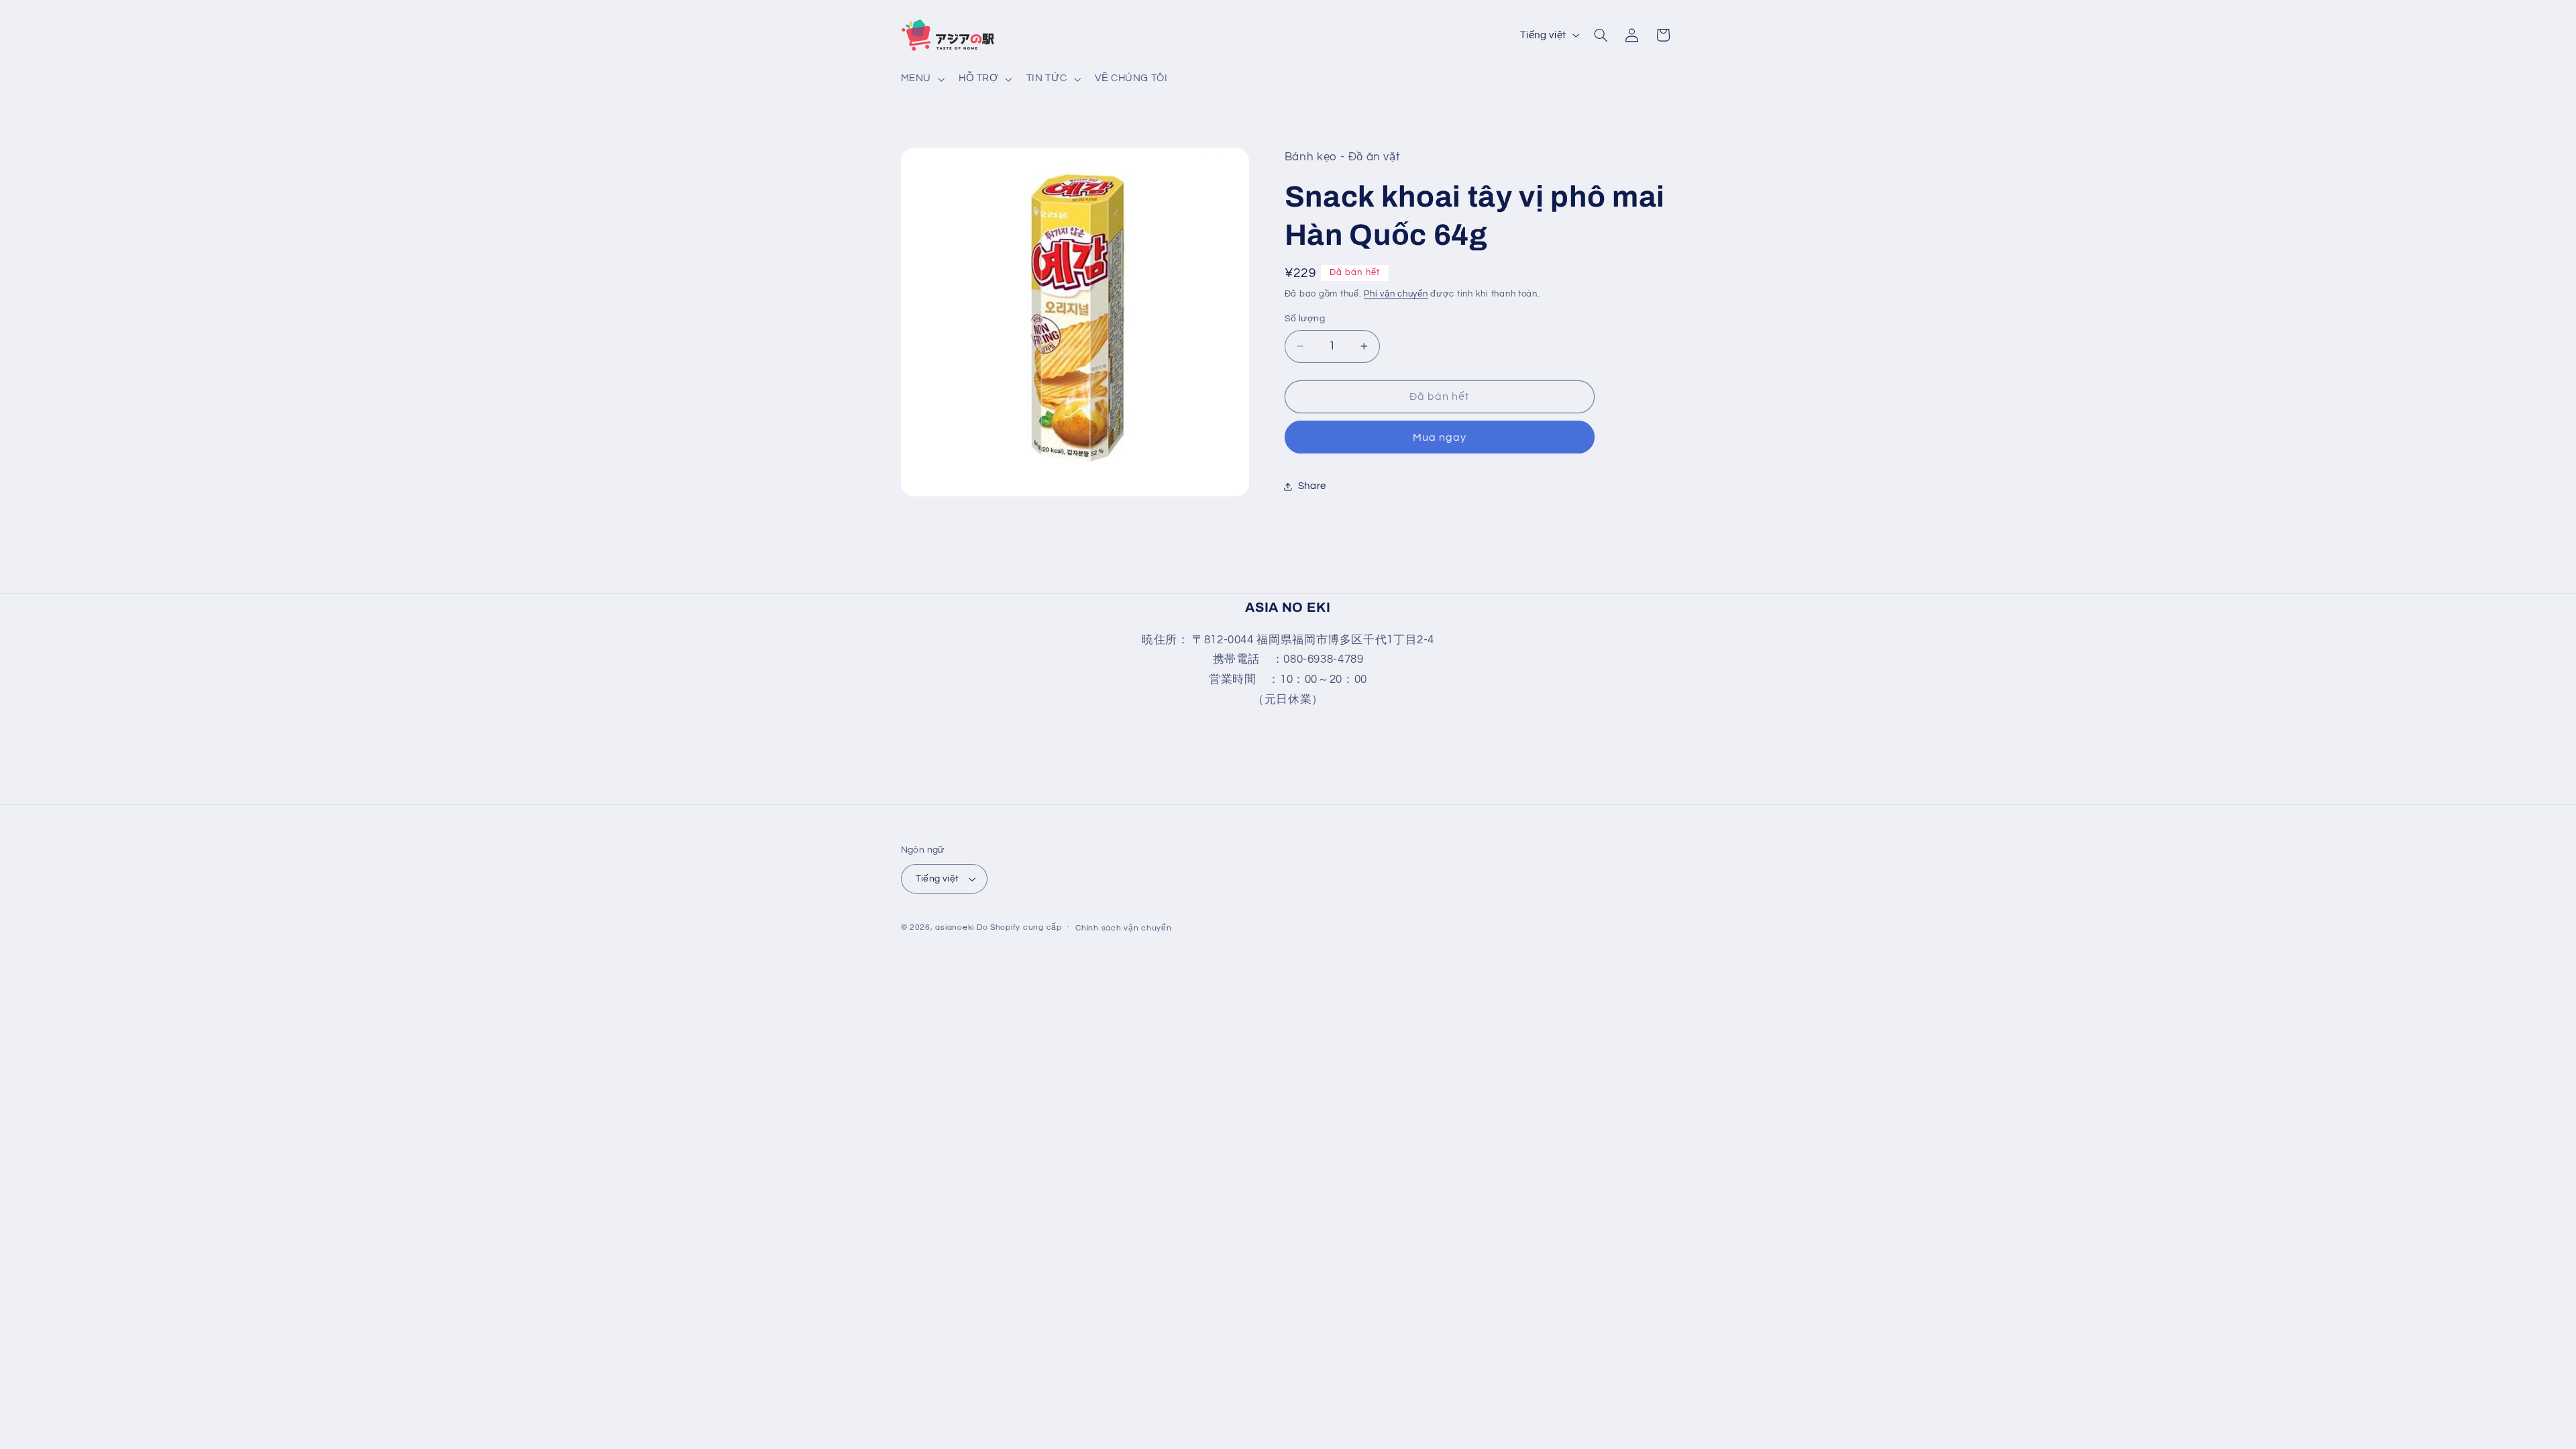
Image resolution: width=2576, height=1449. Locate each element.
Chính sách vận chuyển (1123, 927)
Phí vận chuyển (1396, 293)
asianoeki (955, 927)
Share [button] (1312, 486)
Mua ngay (1440, 437)
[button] (921, 79)
